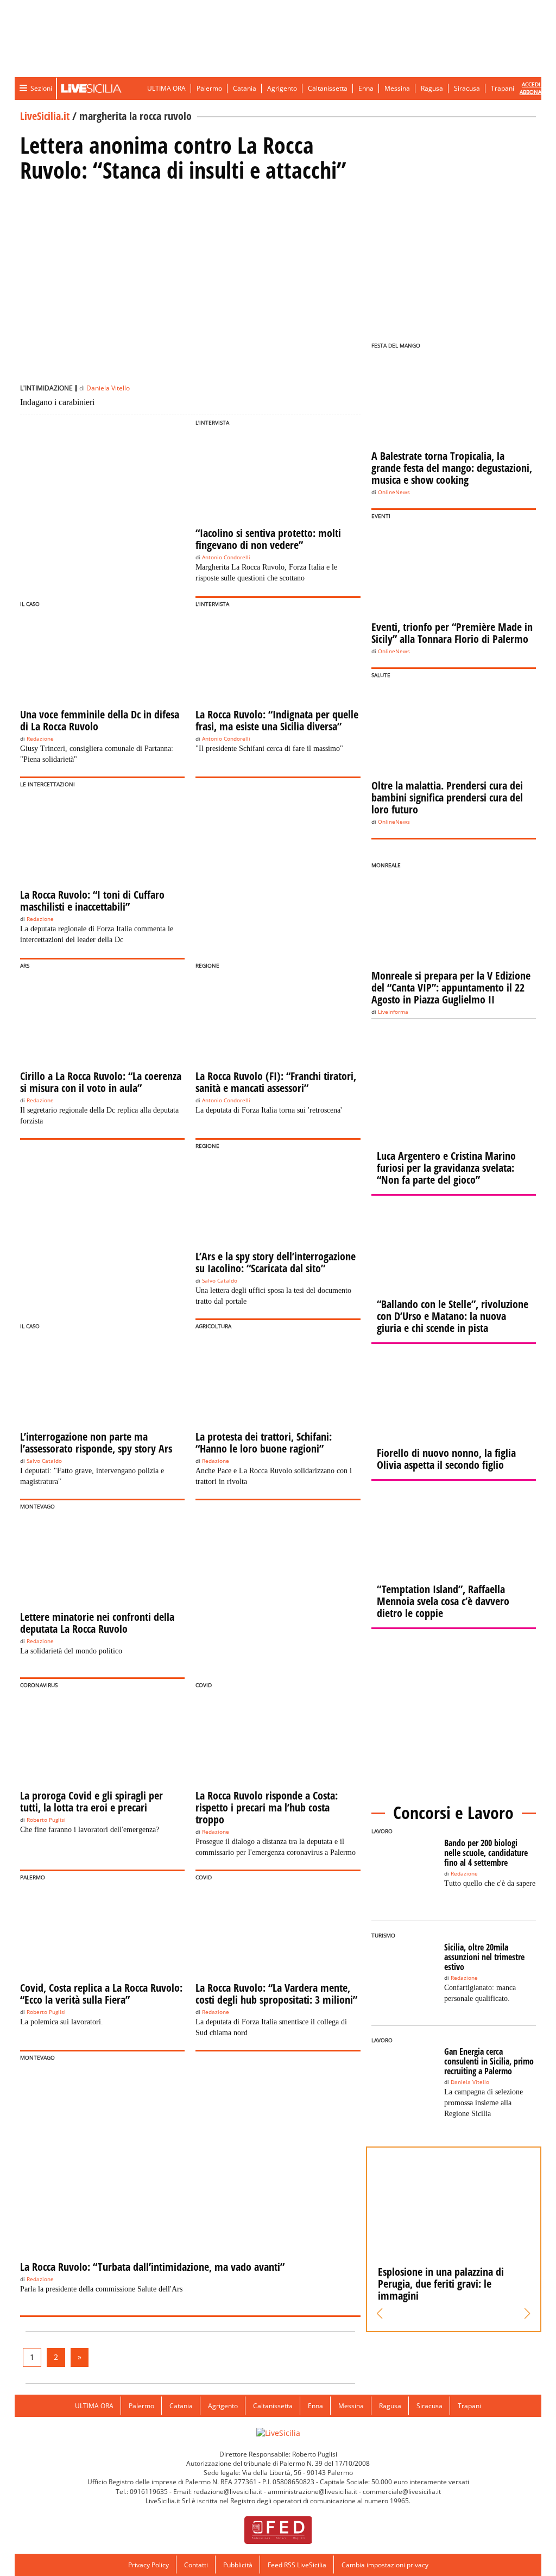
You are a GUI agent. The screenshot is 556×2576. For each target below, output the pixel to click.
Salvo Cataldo (220, 1281)
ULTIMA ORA (166, 88)
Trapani (503, 88)
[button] (380, 2314)
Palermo (209, 88)
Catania (245, 88)
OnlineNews (394, 492)
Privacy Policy (149, 2565)
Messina (397, 88)
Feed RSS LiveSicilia (297, 2565)
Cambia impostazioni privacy (385, 2565)
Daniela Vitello (108, 388)
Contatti (196, 2565)
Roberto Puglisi (46, 1820)
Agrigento (282, 88)
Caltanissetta (328, 88)
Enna (366, 88)
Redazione (40, 739)
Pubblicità (238, 2565)
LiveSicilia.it (45, 116)
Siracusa (467, 88)
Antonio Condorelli (226, 557)
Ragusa (432, 88)
